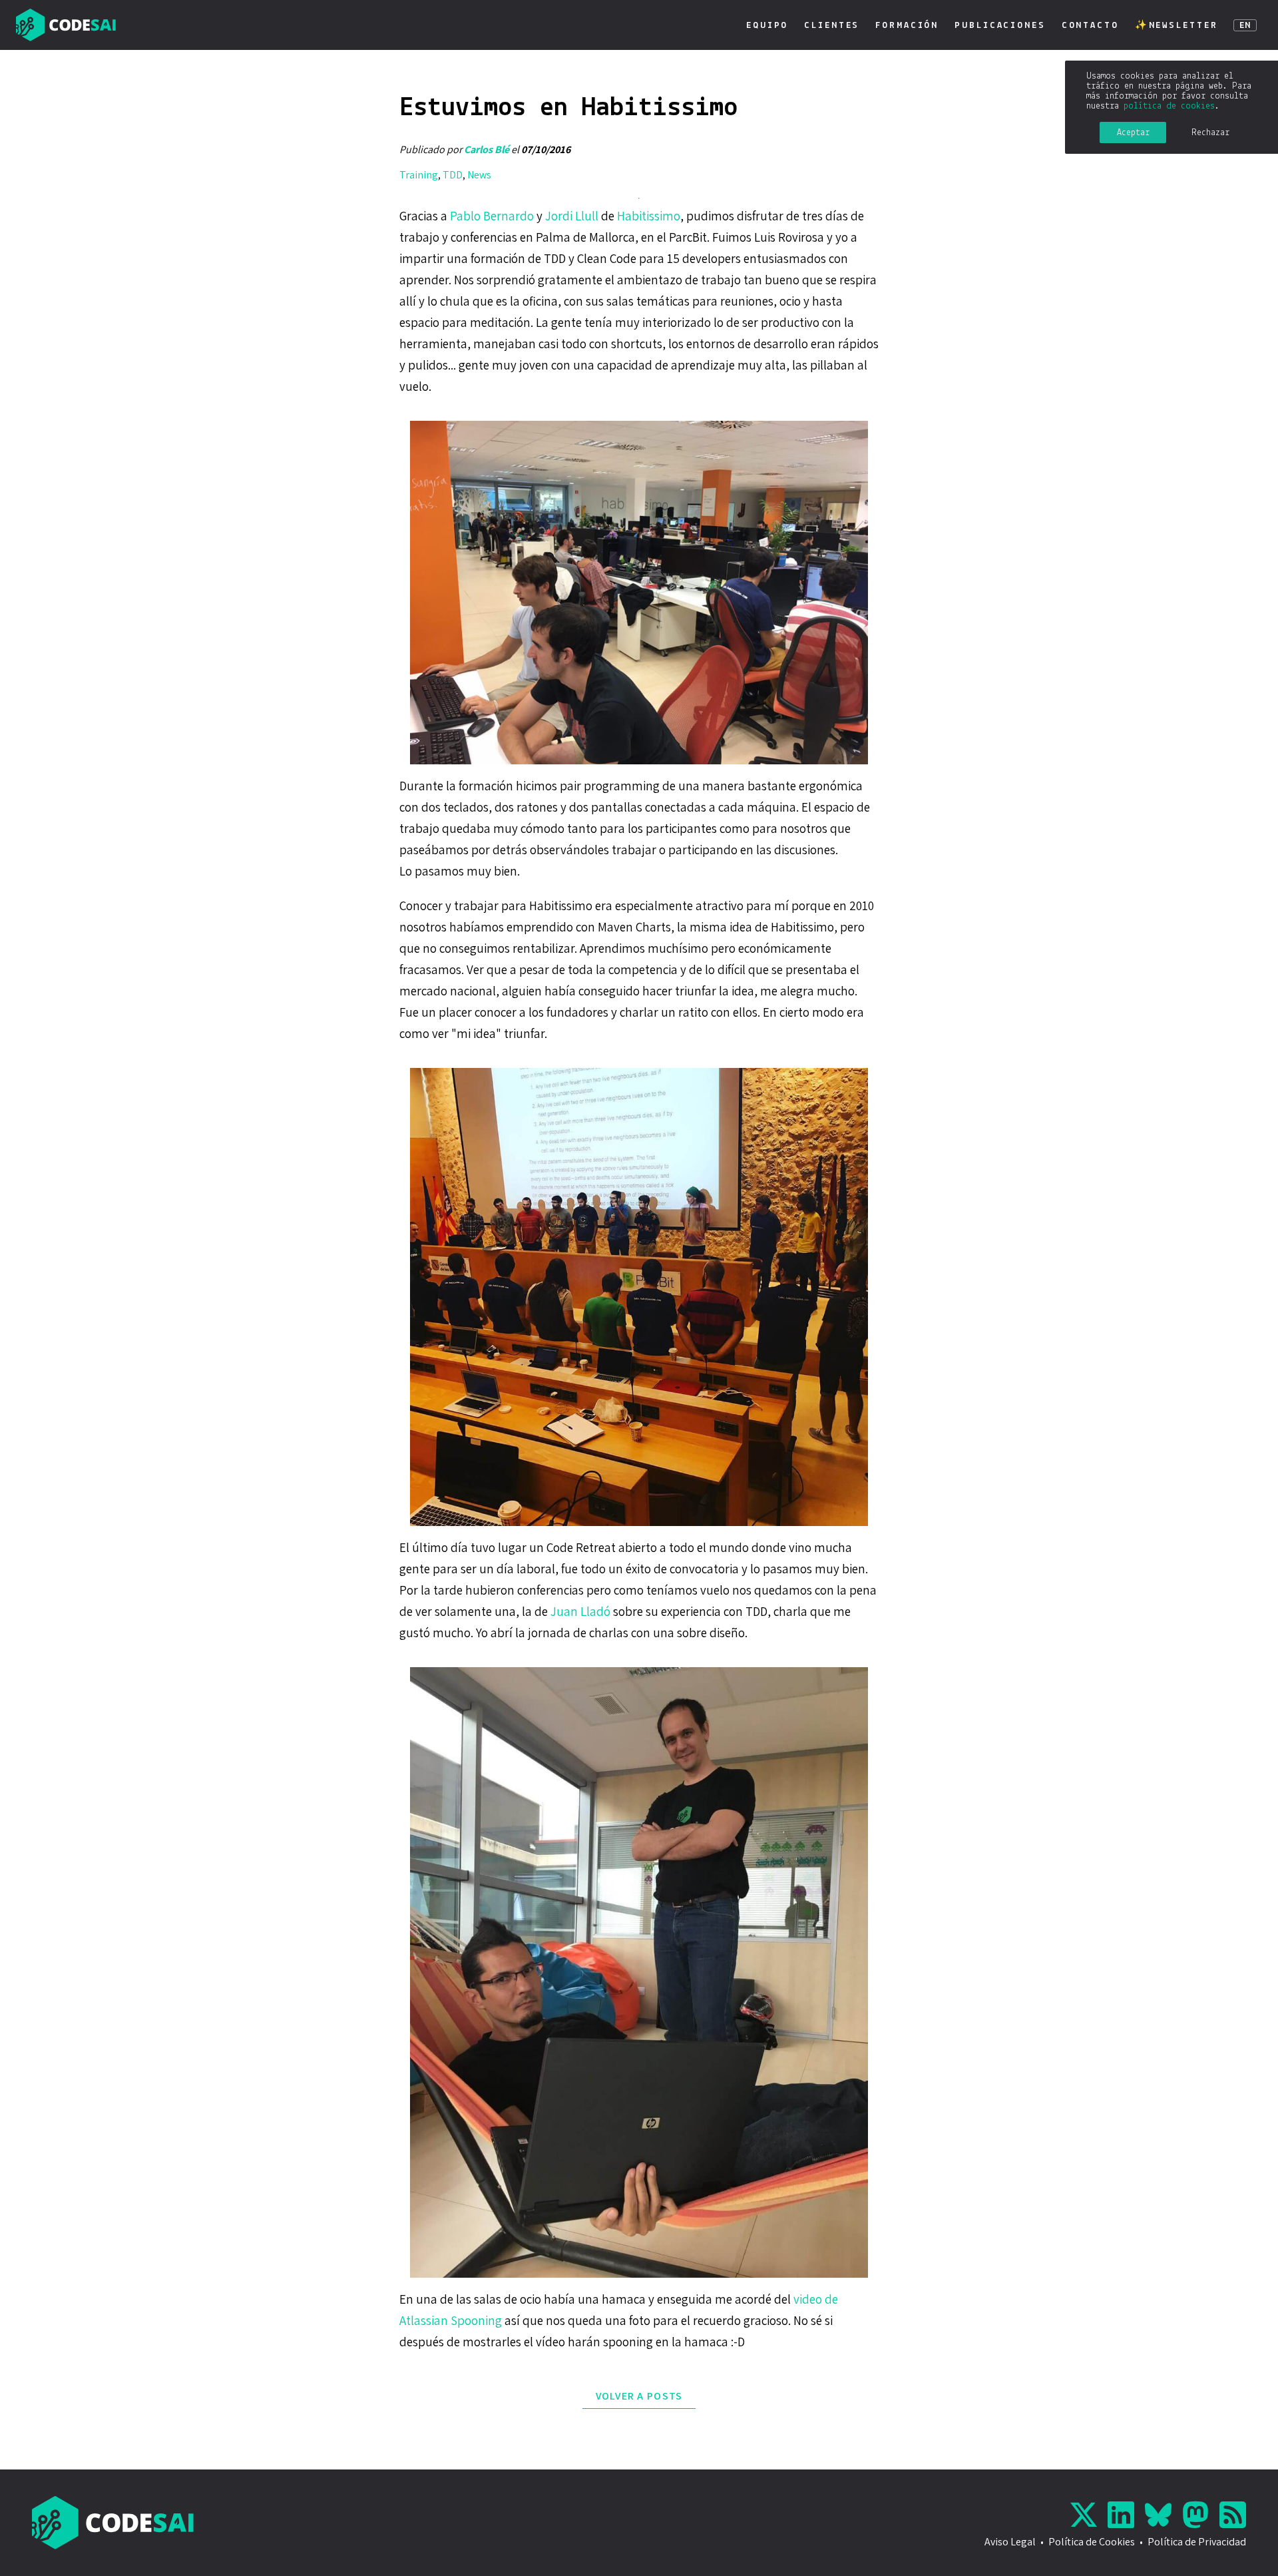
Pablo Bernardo (492, 216)
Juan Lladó (580, 1611)
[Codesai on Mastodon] (1198, 2515)
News (479, 175)
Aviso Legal (1010, 2542)
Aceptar (1133, 133)
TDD (453, 175)
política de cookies (1169, 106)
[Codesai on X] (1086, 2515)
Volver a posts (639, 2396)
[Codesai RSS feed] (1233, 2515)
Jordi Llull (572, 216)
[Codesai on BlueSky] (1161, 2515)
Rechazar (1210, 133)
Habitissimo (649, 216)
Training (419, 175)
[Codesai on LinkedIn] (1124, 2515)
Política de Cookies (1092, 2542)
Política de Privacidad (1197, 2542)
